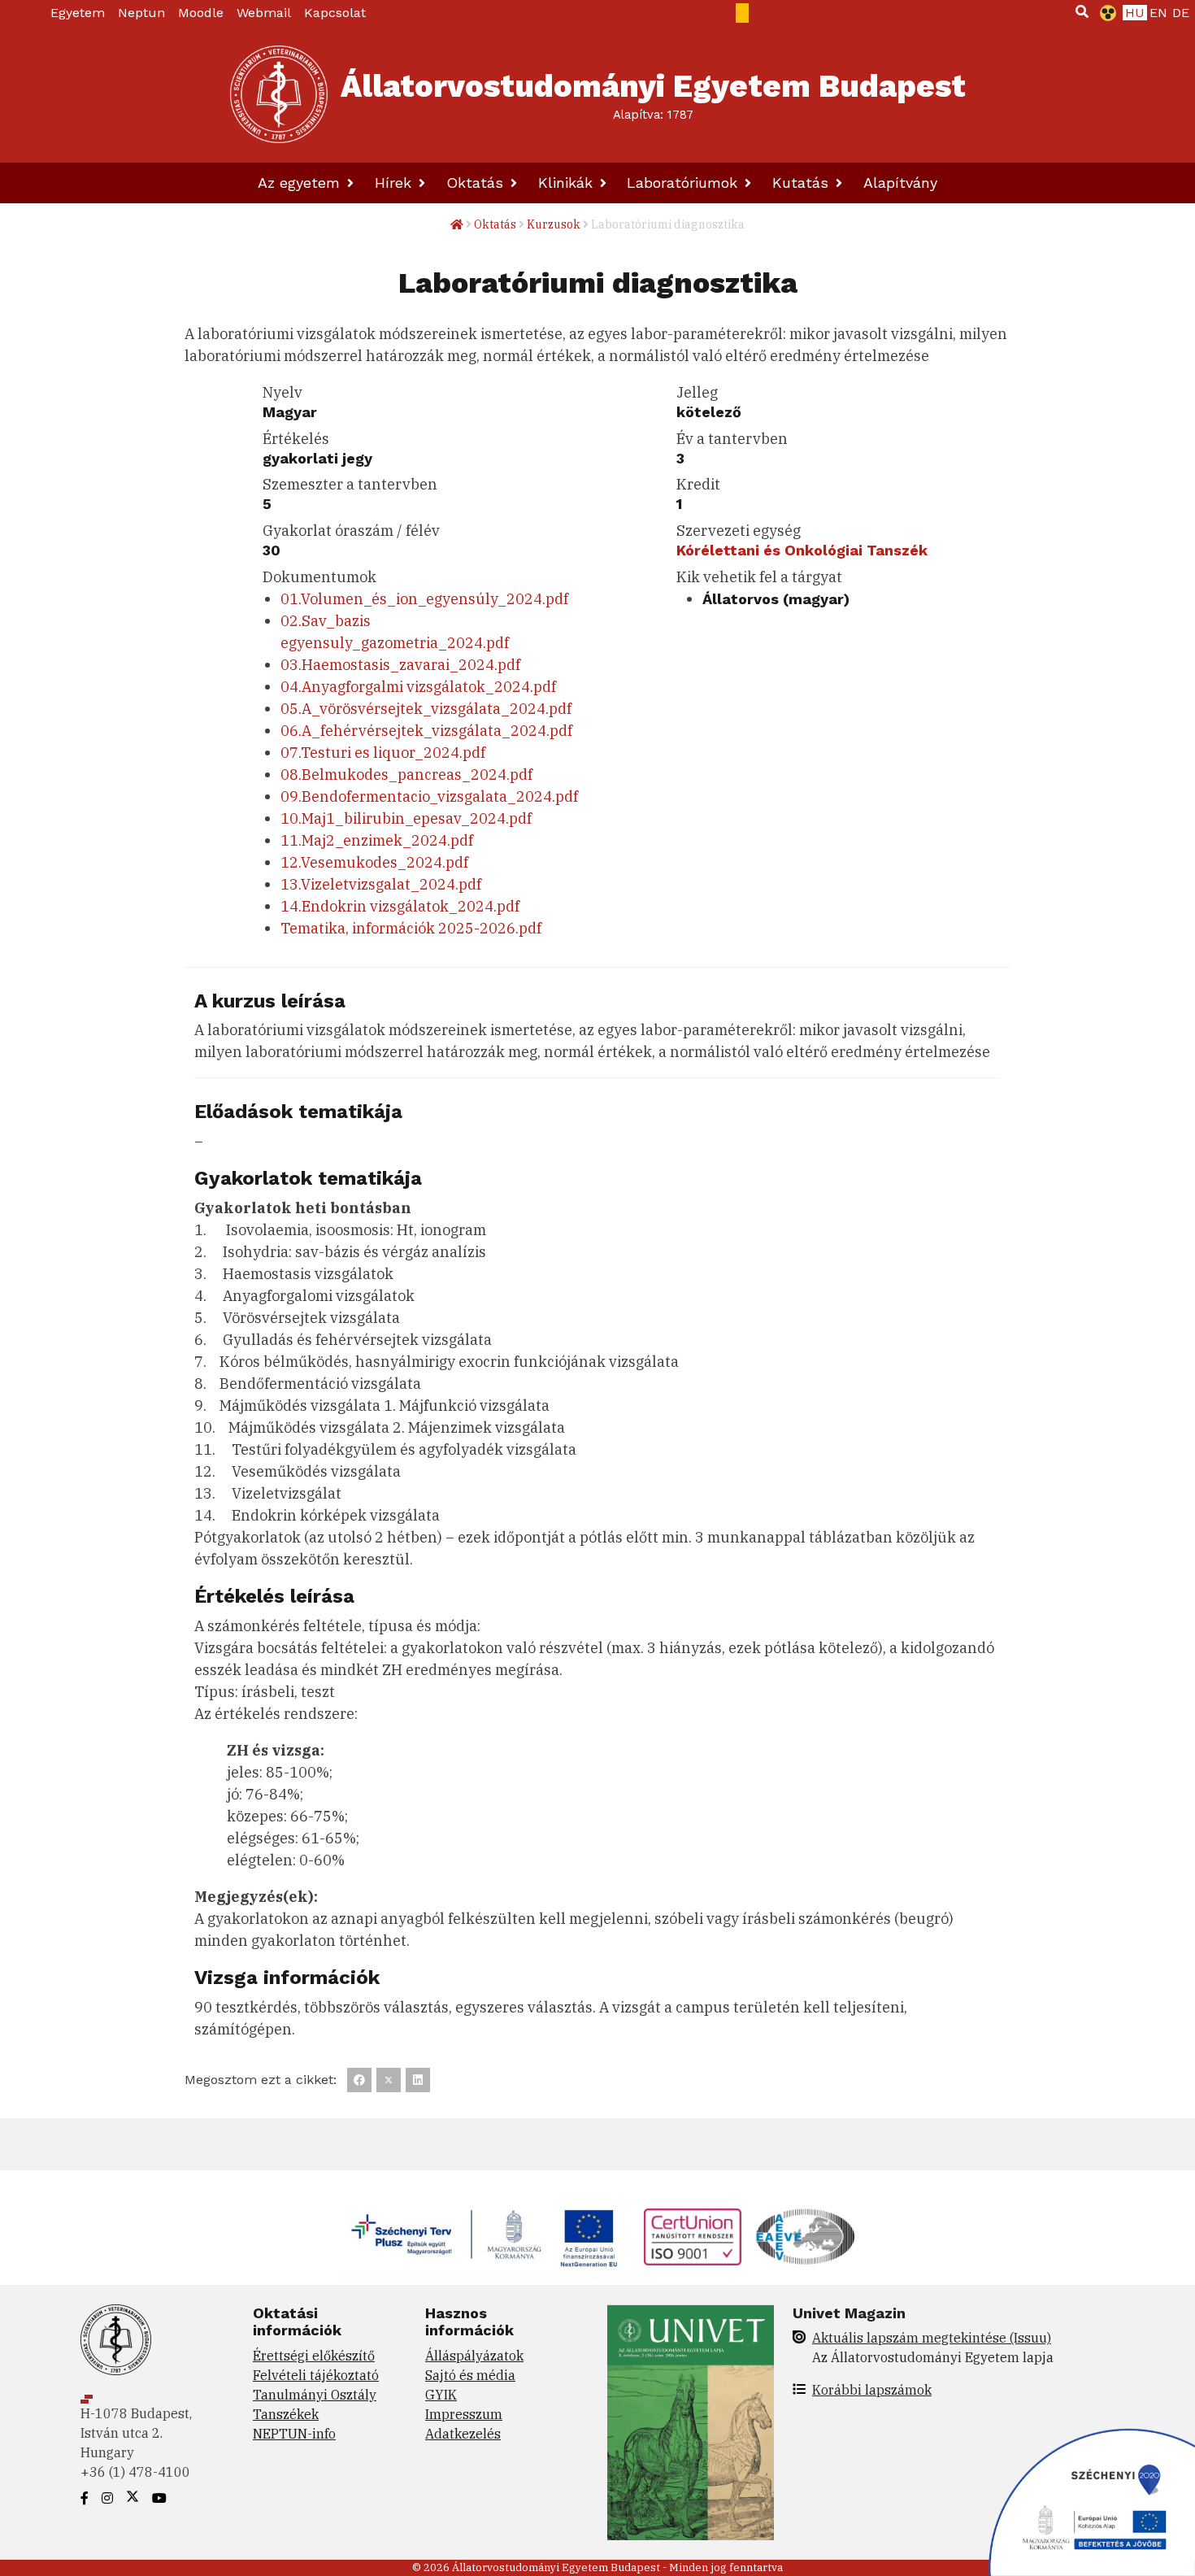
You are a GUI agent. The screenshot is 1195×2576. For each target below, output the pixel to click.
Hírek (395, 183)
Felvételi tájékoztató (316, 2375)
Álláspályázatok (474, 2356)
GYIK (441, 2395)
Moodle (201, 13)
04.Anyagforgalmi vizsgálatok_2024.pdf (418, 687)
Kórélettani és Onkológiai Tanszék (802, 550)
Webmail (264, 13)
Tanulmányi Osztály (315, 2395)
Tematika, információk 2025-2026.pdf (411, 928)
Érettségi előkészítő (314, 2356)
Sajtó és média (470, 2375)
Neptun (141, 13)
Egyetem (78, 13)
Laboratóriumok (684, 183)
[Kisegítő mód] (1105, 13)
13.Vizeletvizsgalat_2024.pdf (381, 884)
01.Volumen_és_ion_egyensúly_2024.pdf (424, 599)
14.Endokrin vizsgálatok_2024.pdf (400, 906)
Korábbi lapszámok (872, 2390)
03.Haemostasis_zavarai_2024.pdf (400, 665)
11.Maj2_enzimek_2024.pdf (377, 840)
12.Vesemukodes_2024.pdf (374, 862)
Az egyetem (301, 183)
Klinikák (568, 183)
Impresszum (464, 2414)
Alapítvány (900, 183)
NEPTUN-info (294, 2434)
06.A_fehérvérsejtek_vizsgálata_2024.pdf (426, 731)
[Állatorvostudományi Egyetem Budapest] (279, 94)
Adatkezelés (463, 2434)
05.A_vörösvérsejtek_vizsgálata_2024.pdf (426, 709)
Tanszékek (286, 2414)
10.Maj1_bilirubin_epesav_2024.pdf (406, 818)
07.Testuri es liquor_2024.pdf (383, 753)
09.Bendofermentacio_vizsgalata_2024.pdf (429, 796)
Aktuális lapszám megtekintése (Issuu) (932, 2338)
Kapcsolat (335, 13)
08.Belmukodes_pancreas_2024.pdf (406, 775)
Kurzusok (554, 224)
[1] (1082, 11)
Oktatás (477, 183)
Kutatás (803, 183)
